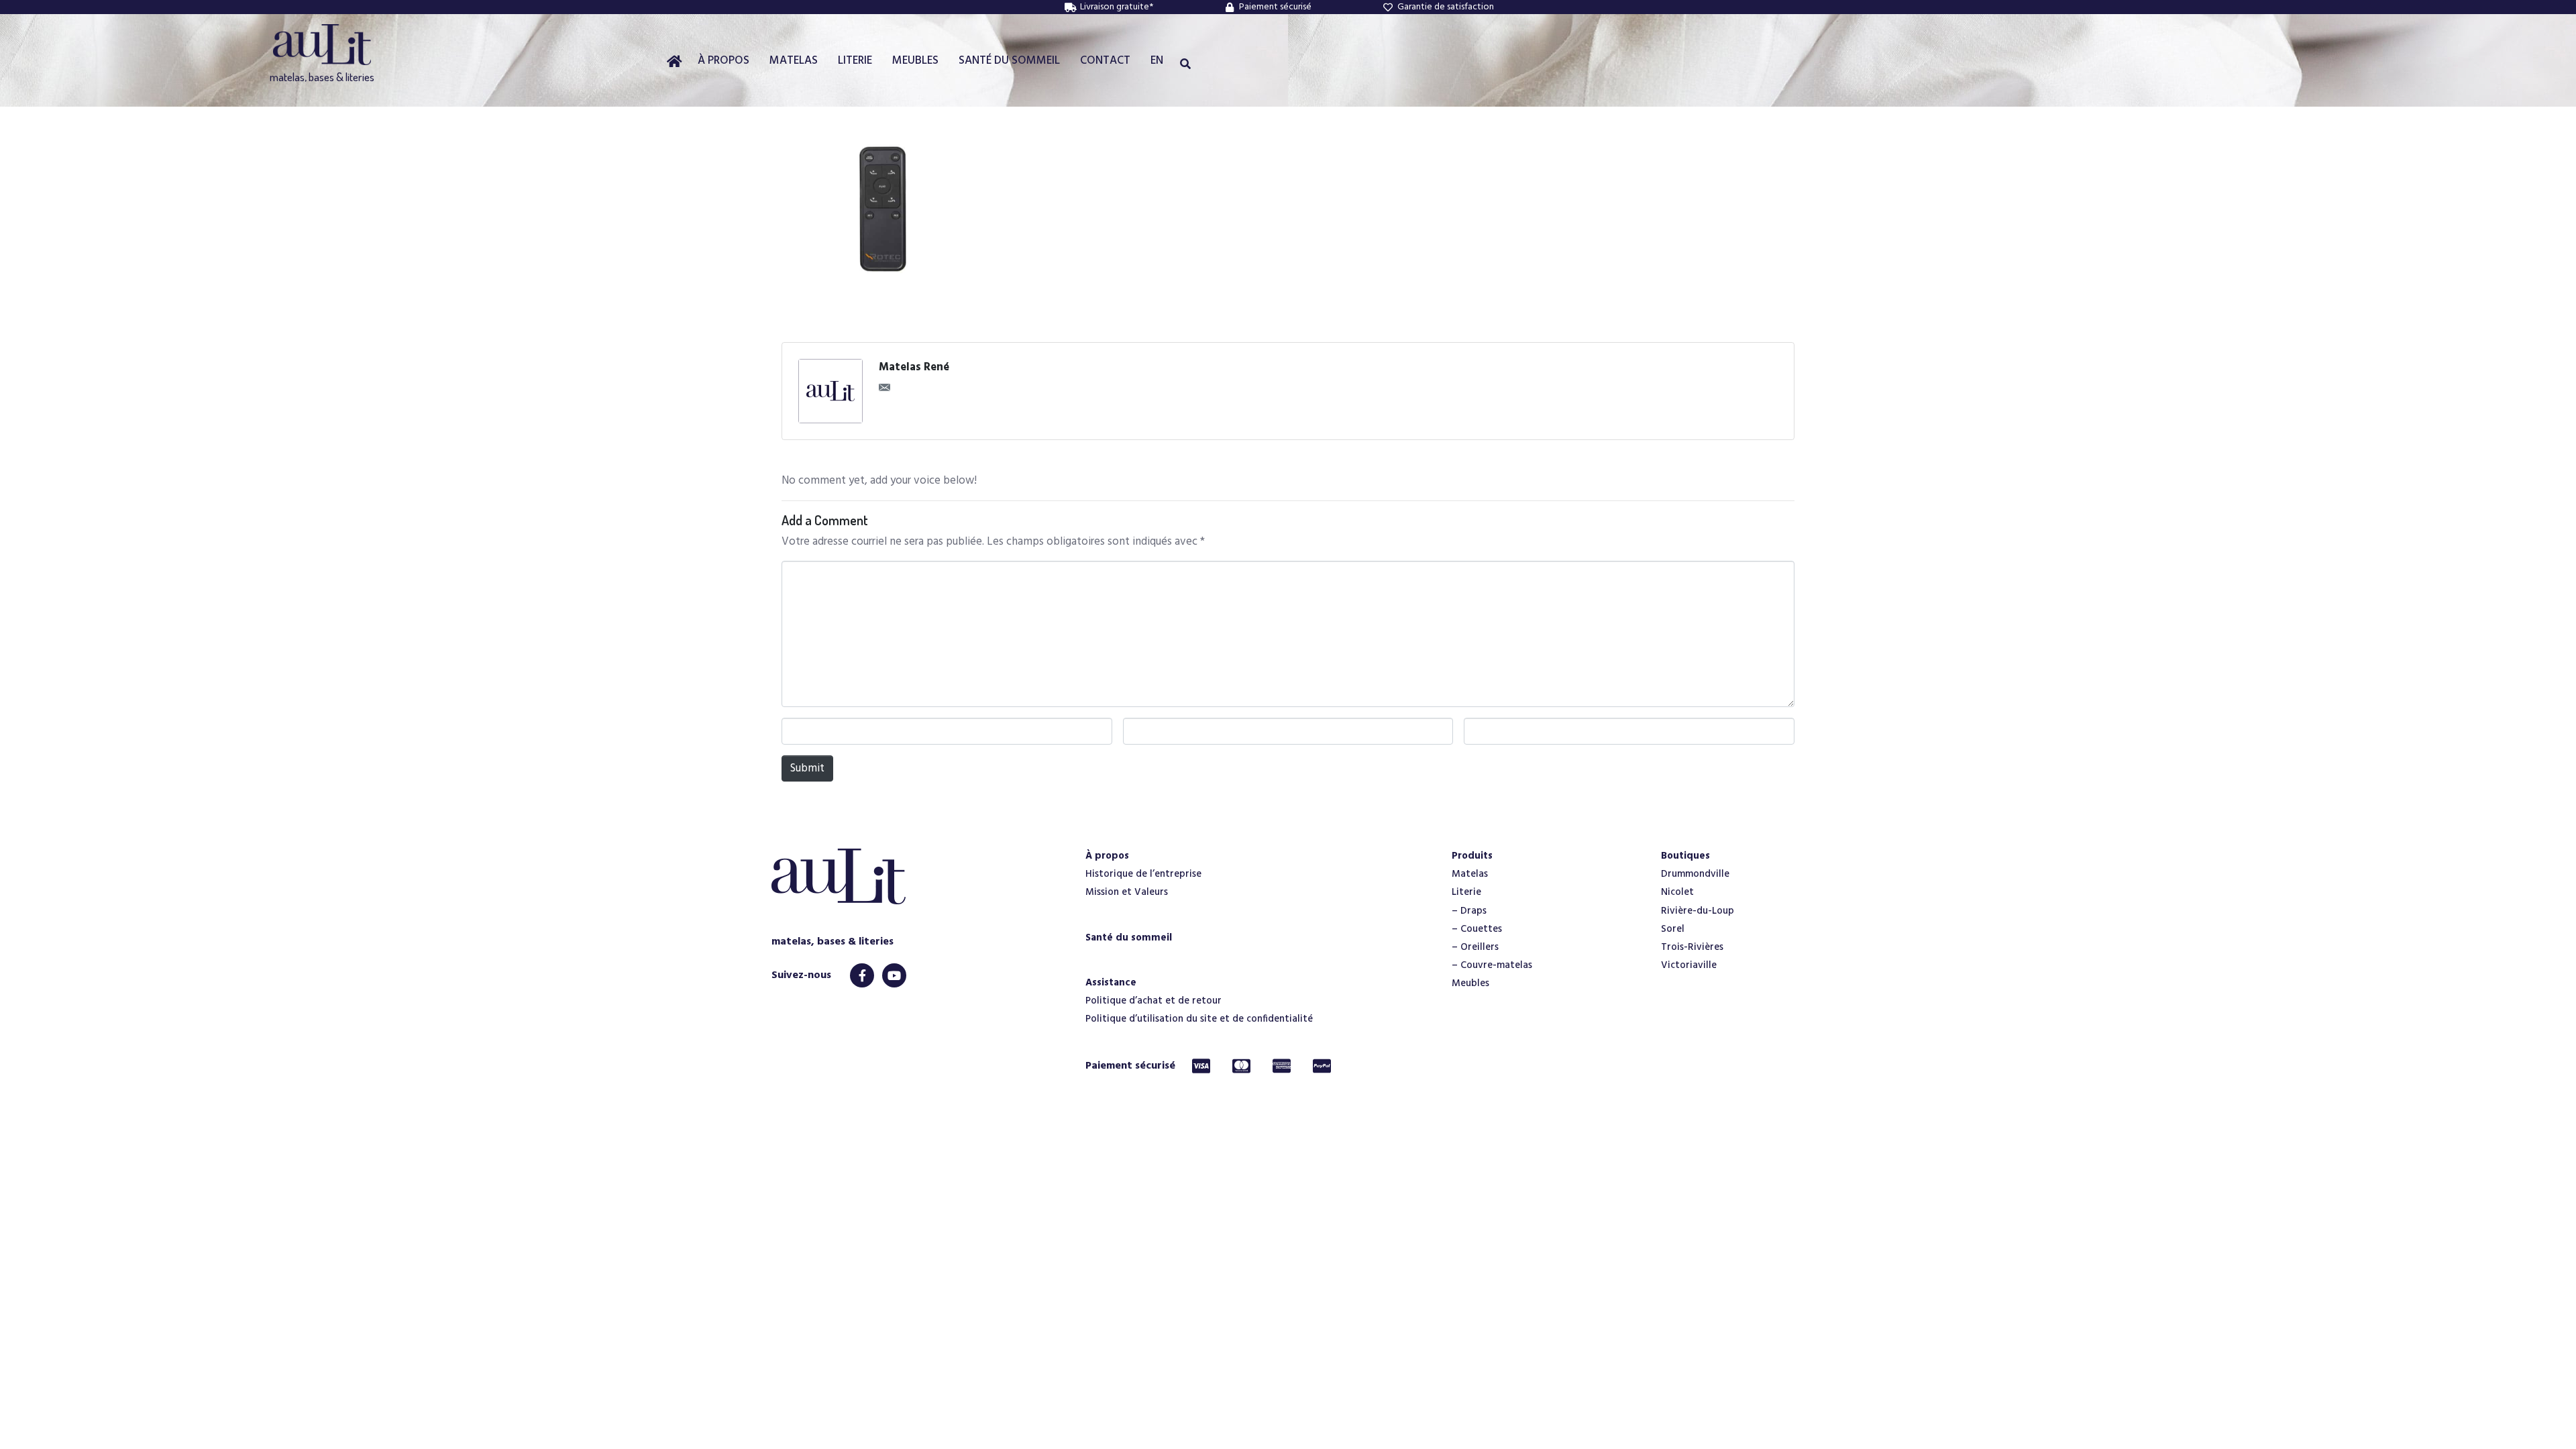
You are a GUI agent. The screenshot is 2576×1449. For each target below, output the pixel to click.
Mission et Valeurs (1127, 892)
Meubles (1470, 983)
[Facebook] (862, 975)
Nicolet (1677, 892)
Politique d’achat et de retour (1153, 1001)
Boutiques (1685, 856)
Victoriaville (1689, 965)
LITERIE (855, 61)
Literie (1466, 892)
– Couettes (1477, 929)
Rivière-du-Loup (1698, 911)
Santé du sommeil (1129, 938)
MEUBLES (915, 61)
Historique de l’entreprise (1143, 874)
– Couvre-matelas (1492, 965)
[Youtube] (894, 975)
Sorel (1673, 929)
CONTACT (1105, 61)
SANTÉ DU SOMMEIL (1009, 61)
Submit (807, 768)
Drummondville (1695, 874)
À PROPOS (723, 61)
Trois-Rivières (1692, 947)
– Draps (1469, 911)
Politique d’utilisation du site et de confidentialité (1199, 1019)
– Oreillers (1475, 947)
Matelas (1470, 874)
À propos (1107, 856)
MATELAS (794, 61)
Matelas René (914, 368)
